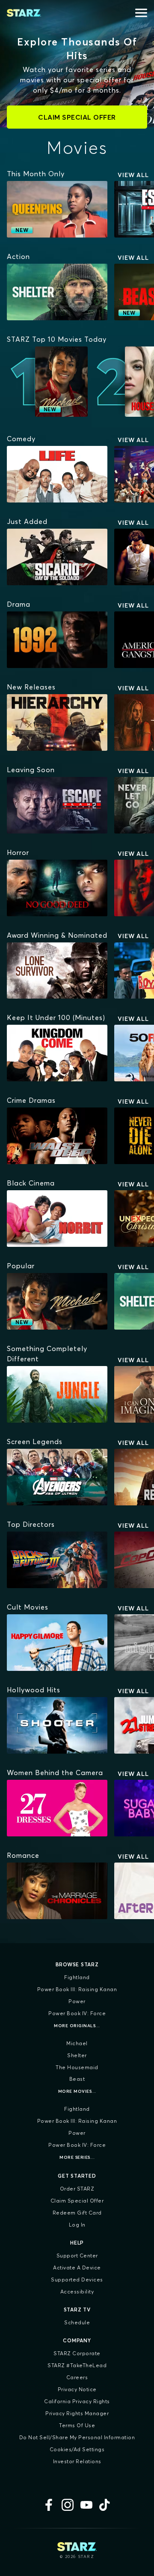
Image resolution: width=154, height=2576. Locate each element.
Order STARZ (77, 2189)
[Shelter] (57, 292)
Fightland (77, 1977)
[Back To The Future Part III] (57, 1560)
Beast (77, 2079)
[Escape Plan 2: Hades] (57, 805)
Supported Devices (77, 2280)
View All (133, 175)
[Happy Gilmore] (57, 1643)
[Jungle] (57, 1394)
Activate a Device (77, 2268)
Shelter (77, 2055)
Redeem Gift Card (77, 2213)
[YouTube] (86, 2505)
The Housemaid (77, 2067)
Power (77, 2001)
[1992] (57, 640)
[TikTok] (105, 2505)
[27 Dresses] (57, 1808)
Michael (77, 2043)
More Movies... (77, 2091)
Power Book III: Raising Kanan (77, 1989)
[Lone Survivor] (57, 971)
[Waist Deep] (57, 1136)
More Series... (77, 2157)
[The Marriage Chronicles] (57, 1891)
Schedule (77, 2322)
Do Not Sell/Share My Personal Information (77, 2437)
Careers (77, 2377)
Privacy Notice (77, 2389)
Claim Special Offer (77, 2201)
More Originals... (77, 2026)
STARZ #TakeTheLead (77, 2365)
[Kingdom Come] (57, 1053)
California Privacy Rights (77, 2401)
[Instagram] (68, 2505)
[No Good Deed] (57, 888)
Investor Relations (77, 2461)
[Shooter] (57, 1725)
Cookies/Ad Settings (77, 2449)
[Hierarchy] (57, 722)
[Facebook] (49, 2505)
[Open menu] (141, 13)
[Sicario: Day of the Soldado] (57, 557)
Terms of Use (77, 2425)
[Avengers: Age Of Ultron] (57, 1477)
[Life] (57, 474)
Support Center (77, 2256)
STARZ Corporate (77, 2353)
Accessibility (77, 2292)
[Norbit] (57, 1219)
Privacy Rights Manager (77, 2413)
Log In (77, 2225)
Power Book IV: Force (77, 2013)
